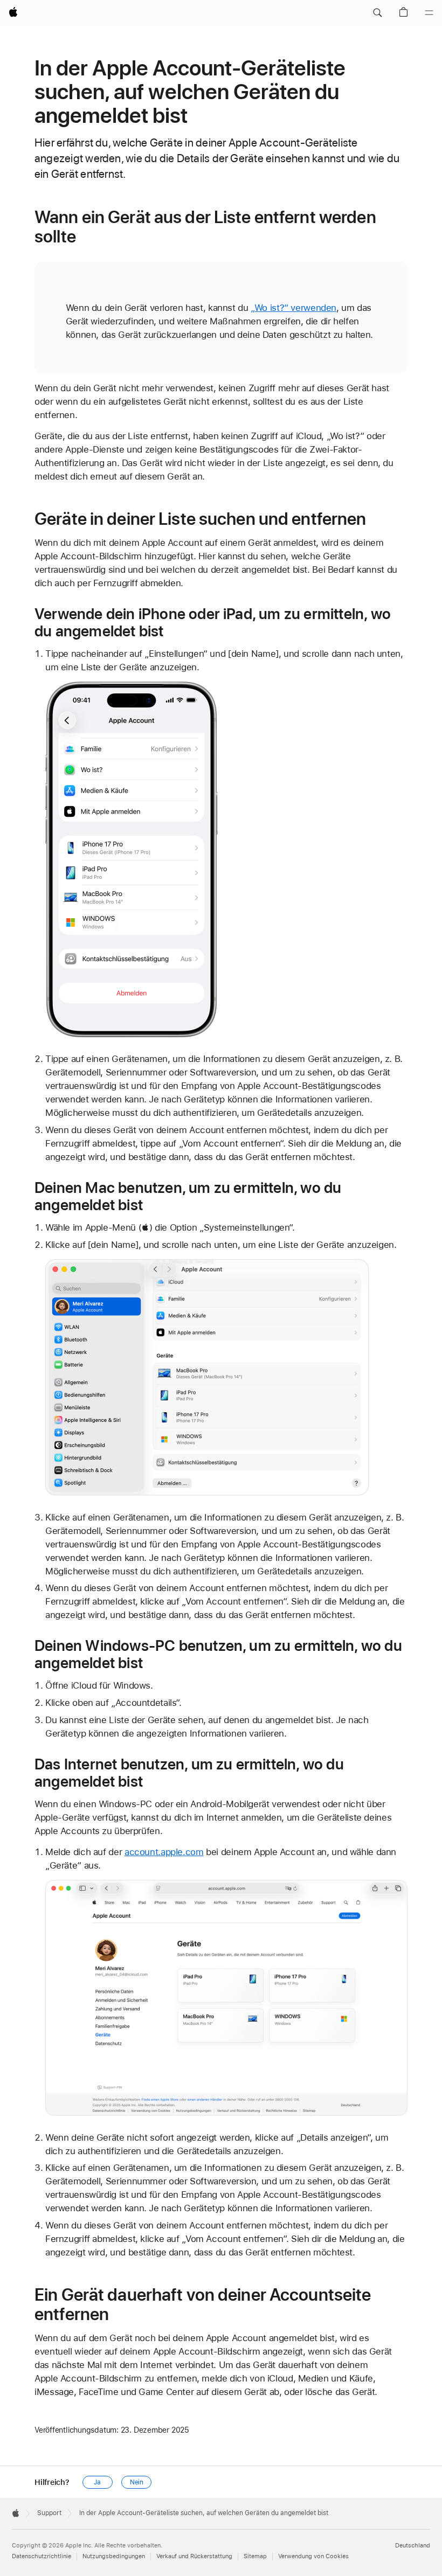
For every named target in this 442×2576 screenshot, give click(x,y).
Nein (137, 2482)
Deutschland (413, 2546)
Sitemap (255, 2556)
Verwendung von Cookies (313, 2556)
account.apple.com (164, 1852)
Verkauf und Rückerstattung (194, 2556)
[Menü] (429, 13)
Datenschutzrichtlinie (42, 2556)
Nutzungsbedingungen (114, 2556)
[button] (377, 13)
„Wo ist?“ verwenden (293, 308)
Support (49, 2513)
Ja (97, 2482)
